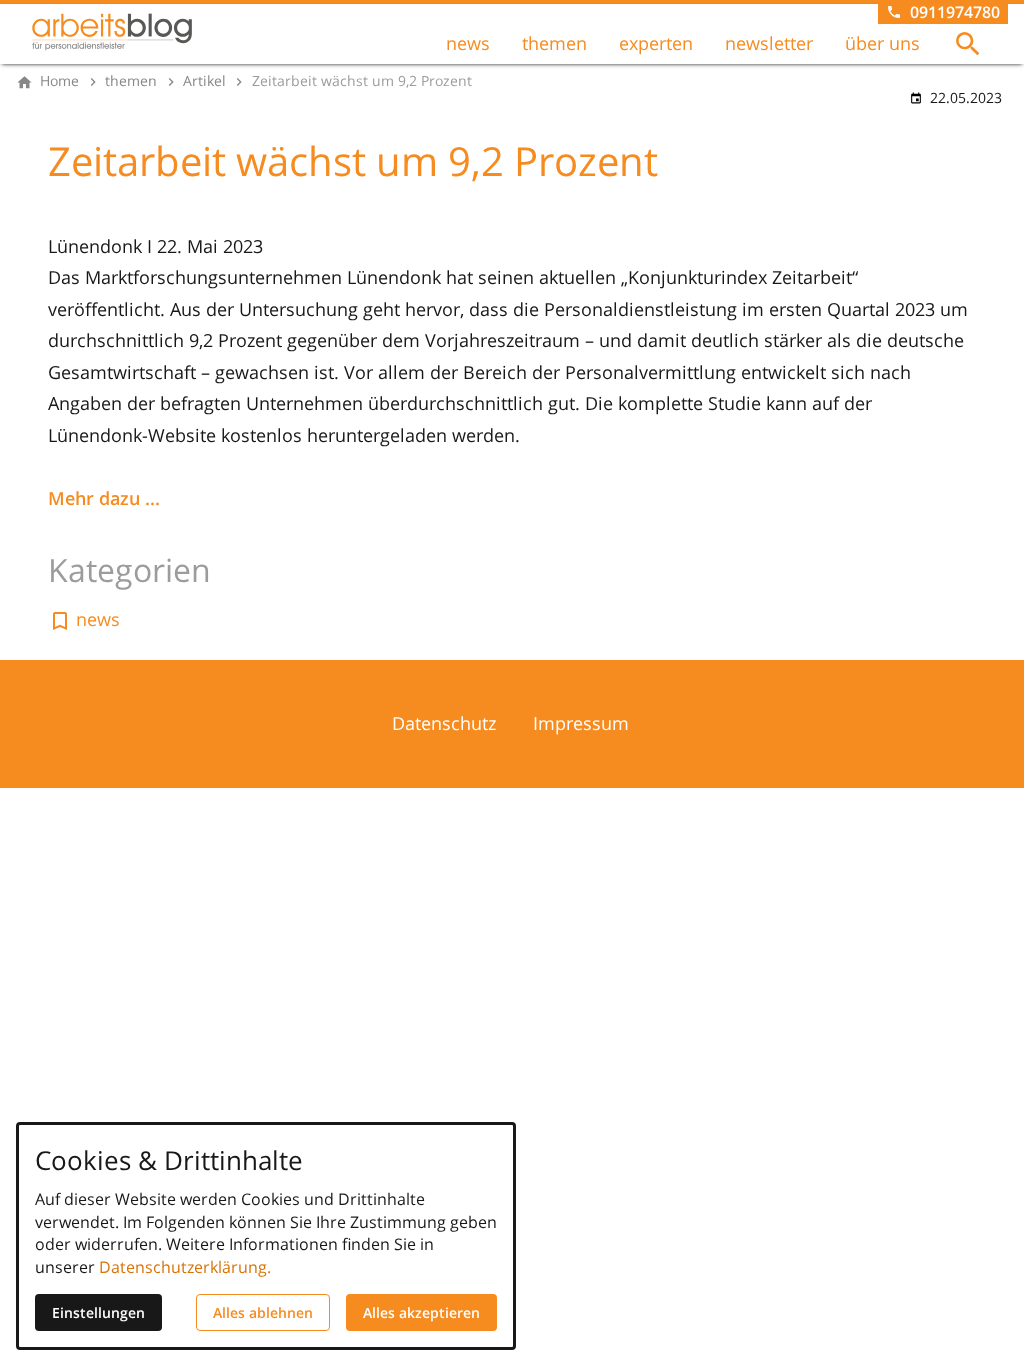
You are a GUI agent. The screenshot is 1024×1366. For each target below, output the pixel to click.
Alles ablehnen (263, 1312)
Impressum (581, 723)
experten (656, 43)
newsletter (769, 43)
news (468, 43)
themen (554, 43)
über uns (882, 43)
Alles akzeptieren (421, 1312)
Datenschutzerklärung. (185, 1267)
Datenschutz (444, 723)
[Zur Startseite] (112, 32)
